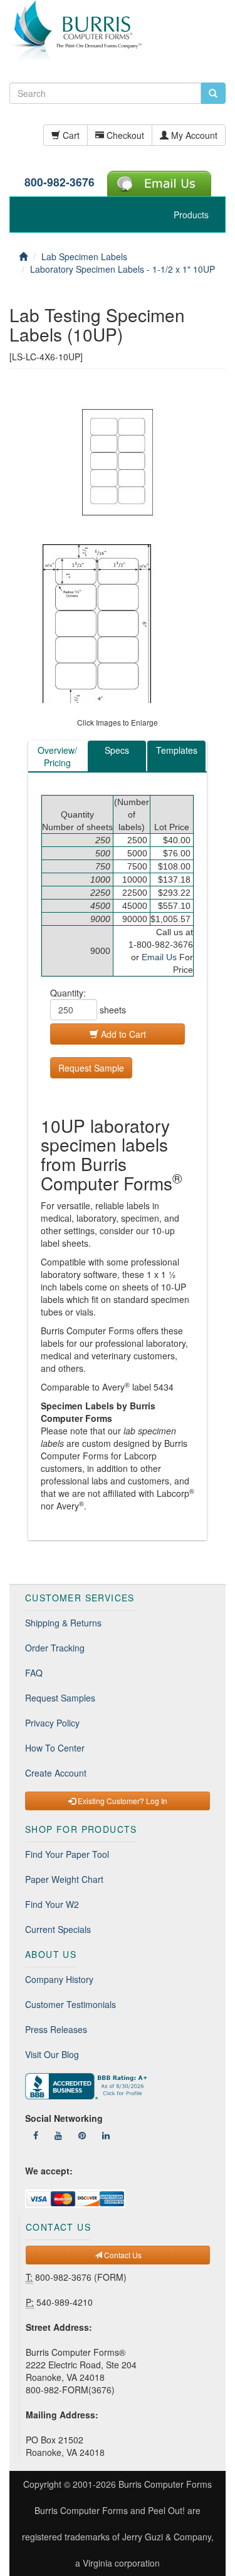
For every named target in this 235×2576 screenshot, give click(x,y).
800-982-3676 (60, 182)
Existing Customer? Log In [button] (122, 1801)
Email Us (159, 957)
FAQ (34, 1673)
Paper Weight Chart (64, 1879)
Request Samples (60, 1698)
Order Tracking (55, 1648)
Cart (70, 135)
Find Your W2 (52, 1904)
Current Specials (58, 1929)
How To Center (55, 1748)
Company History (59, 1979)
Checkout (124, 135)
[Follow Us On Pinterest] (82, 2135)
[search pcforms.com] (213, 93)
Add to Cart (122, 1034)
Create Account (56, 1773)
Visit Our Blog (52, 2054)
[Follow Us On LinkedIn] (106, 2135)
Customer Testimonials (70, 2004)
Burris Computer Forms (165, 2484)
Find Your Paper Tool (67, 1854)
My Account (193, 135)
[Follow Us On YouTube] (58, 2135)
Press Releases (56, 2029)
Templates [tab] (177, 750)
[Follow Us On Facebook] (36, 2135)
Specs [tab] (117, 750)
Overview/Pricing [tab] (57, 756)
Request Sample (91, 1068)
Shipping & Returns (63, 1623)
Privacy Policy (52, 1723)
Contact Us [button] (122, 2255)
